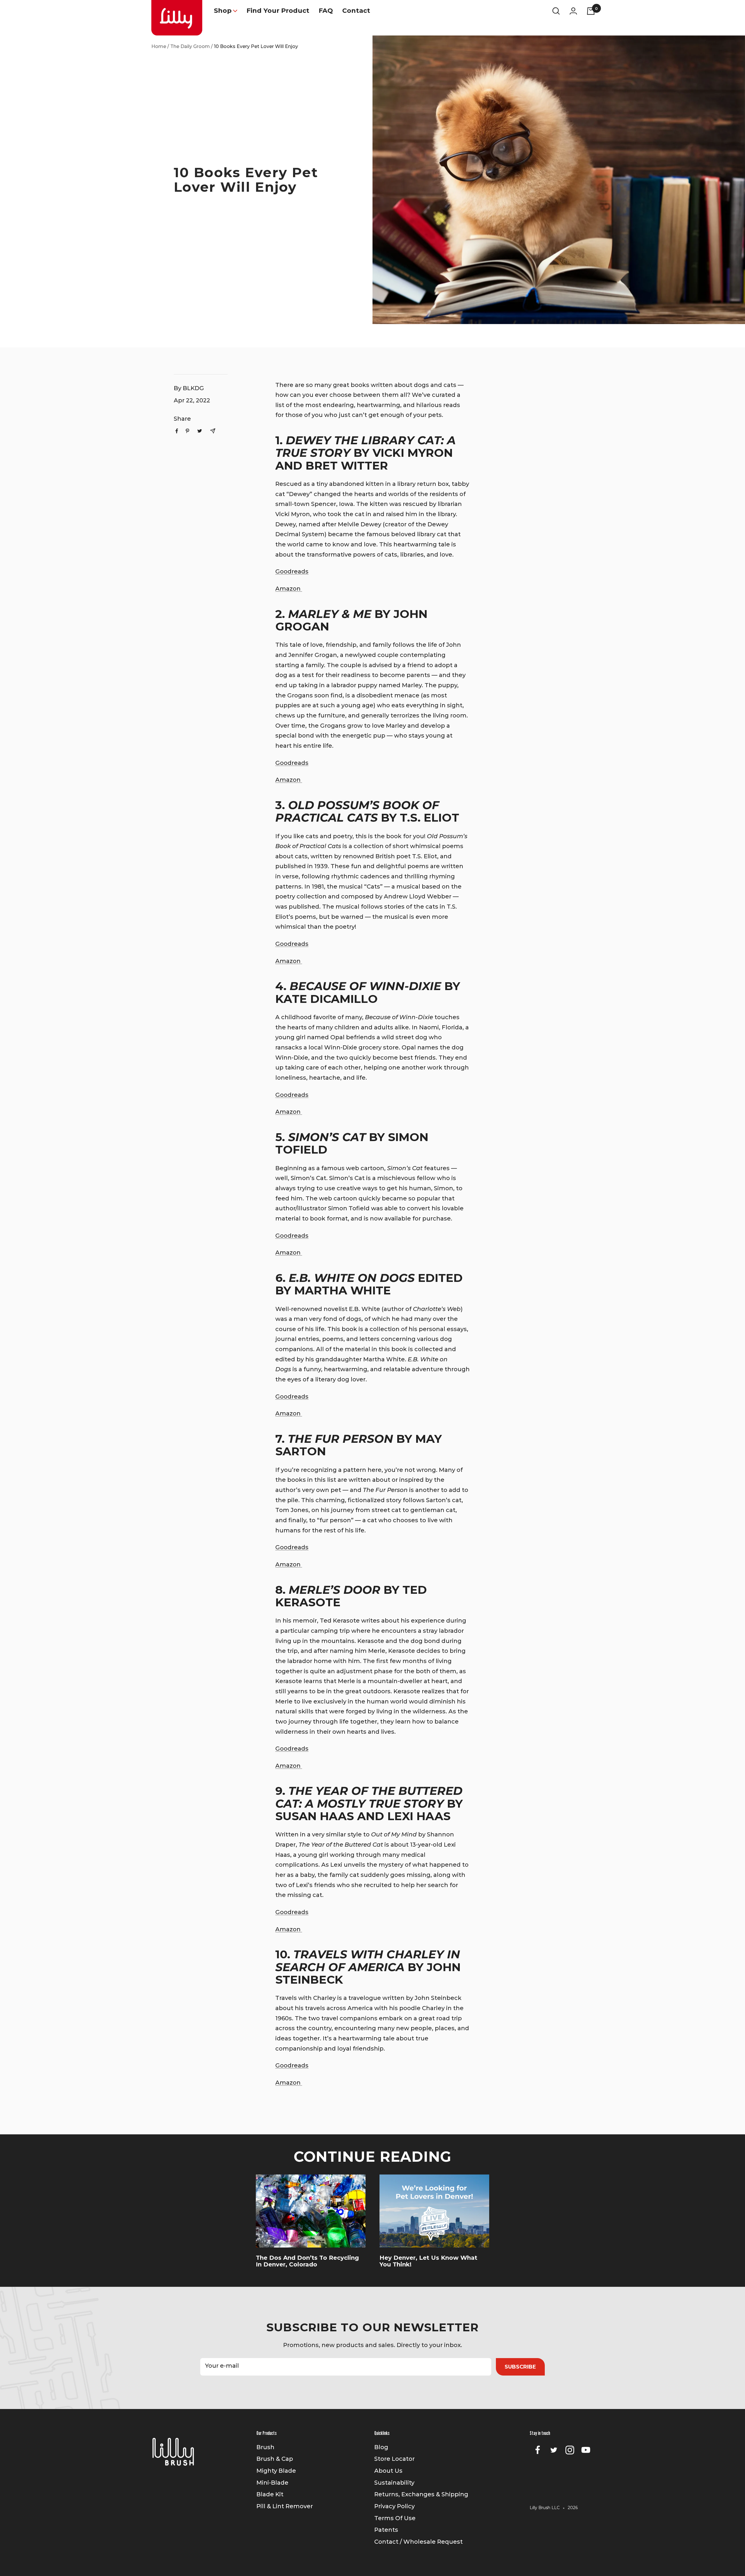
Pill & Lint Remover (285, 2506)
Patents (386, 2530)
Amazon (289, 589)
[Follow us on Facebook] (538, 2450)
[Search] (556, 11)
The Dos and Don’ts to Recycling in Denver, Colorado (307, 2261)
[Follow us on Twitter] (554, 2450)
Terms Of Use (395, 2518)
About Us (388, 2471)
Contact (356, 11)
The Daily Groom (190, 46)
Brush (265, 2447)
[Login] (573, 11)
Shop (223, 11)
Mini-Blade (272, 2483)
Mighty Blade (276, 2471)
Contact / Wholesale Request (418, 2542)
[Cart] (591, 11)
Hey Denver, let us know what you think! (428, 2261)
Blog (381, 2447)
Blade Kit (270, 2494)
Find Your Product (278, 11)
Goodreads (292, 571)
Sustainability (394, 2483)
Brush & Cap (275, 2459)
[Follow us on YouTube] (586, 2450)
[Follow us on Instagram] (570, 2450)
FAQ (326, 11)
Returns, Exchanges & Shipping (421, 2494)
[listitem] (177, 431)
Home (159, 46)
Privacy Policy (394, 2506)
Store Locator (394, 2459)
